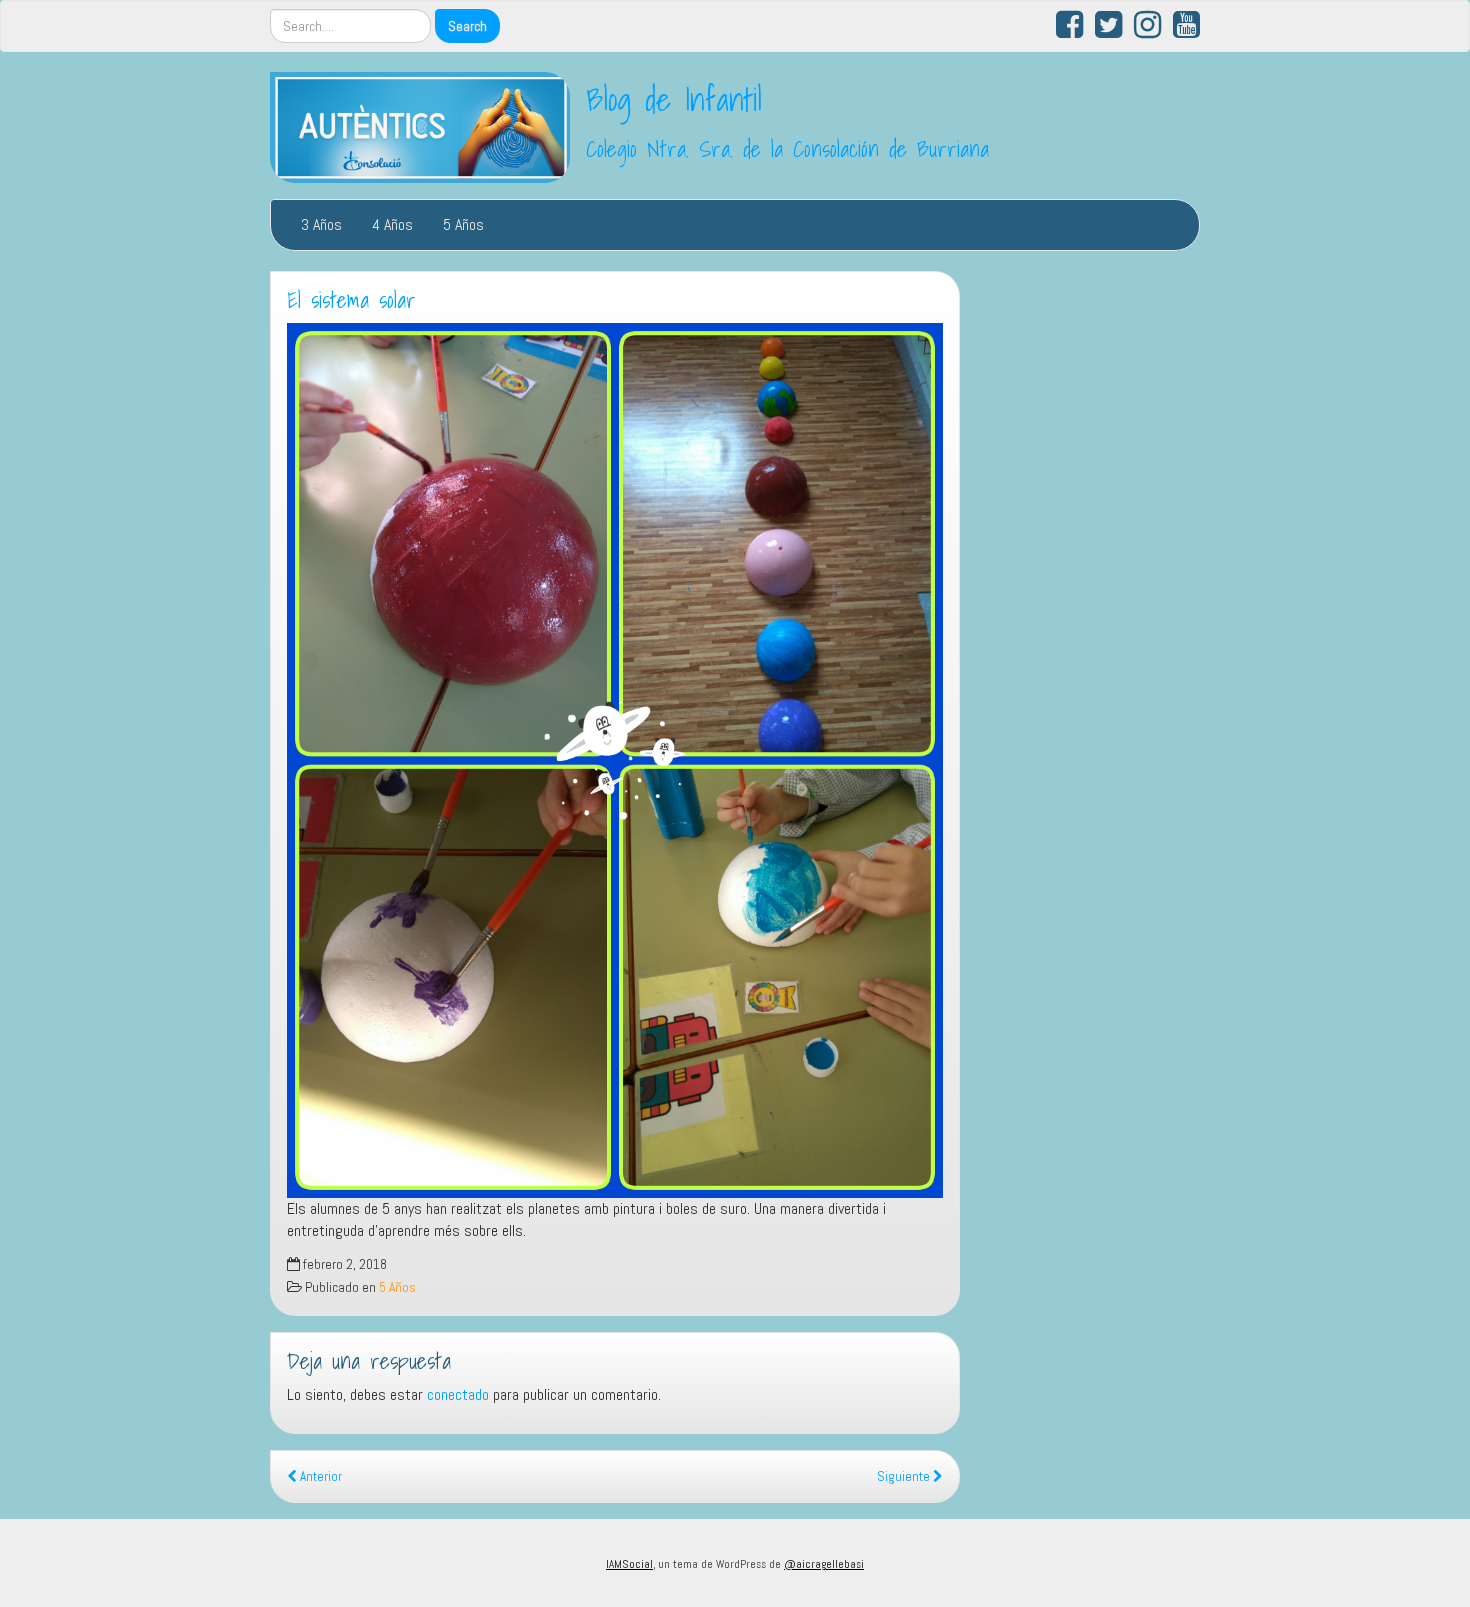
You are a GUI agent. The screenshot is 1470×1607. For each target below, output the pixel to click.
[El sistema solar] (615, 760)
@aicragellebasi (824, 1564)
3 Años (321, 224)
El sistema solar (351, 300)
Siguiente (905, 1476)
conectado (458, 1394)
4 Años (392, 224)
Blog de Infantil (674, 99)
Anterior (319, 1476)
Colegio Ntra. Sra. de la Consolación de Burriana (787, 149)
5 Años (463, 224)
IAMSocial (629, 1564)
